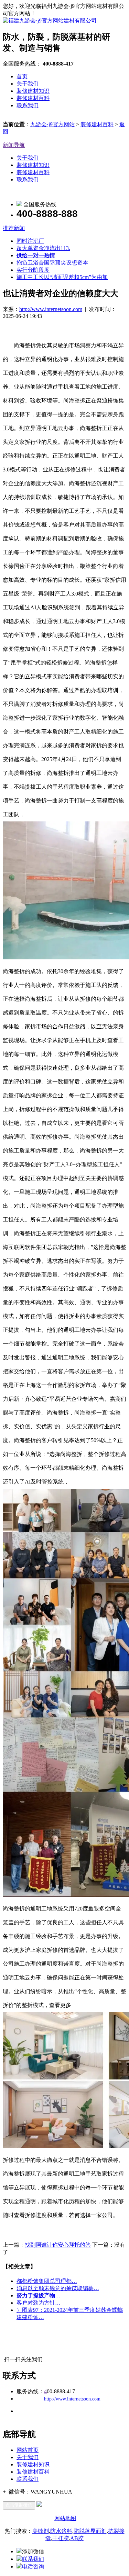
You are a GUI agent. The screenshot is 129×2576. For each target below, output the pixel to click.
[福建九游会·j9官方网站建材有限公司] (50, 21)
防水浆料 (61, 2531)
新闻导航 (14, 145)
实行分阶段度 (33, 270)
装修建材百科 (33, 98)
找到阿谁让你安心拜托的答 (58, 2245)
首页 (22, 76)
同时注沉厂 (30, 241)
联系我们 (28, 105)
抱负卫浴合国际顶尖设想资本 (52, 263)
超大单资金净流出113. (43, 248)
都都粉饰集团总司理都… (47, 2281)
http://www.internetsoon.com (51, 309)
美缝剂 (41, 2531)
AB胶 (77, 2538)
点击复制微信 (19, 2505)
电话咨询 (33, 2567)
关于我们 (28, 84)
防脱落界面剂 (90, 2531)
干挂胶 (61, 2538)
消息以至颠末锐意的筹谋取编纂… (58, 2288)
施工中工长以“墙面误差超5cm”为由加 (62, 277)
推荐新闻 (14, 228)
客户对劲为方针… (39, 2303)
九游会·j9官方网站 (52, 124)
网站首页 (28, 2450)
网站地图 (65, 2518)
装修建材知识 (33, 91)
